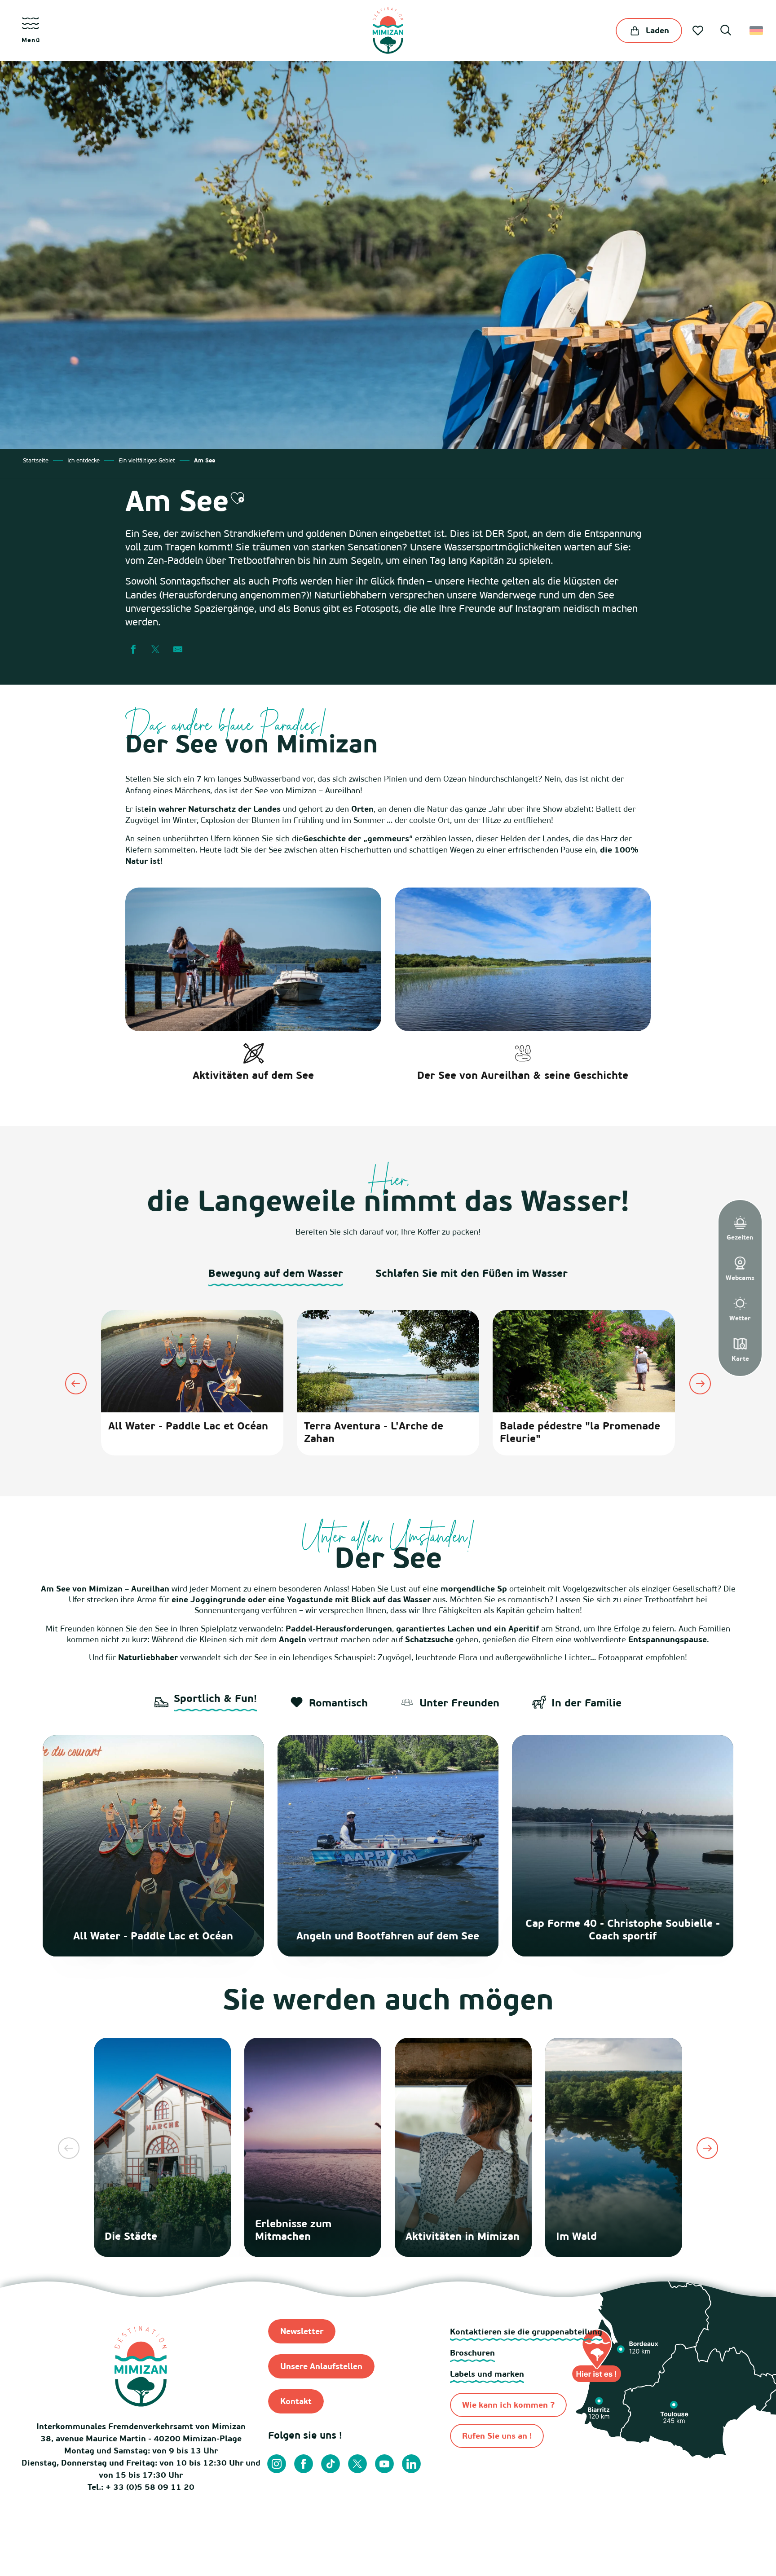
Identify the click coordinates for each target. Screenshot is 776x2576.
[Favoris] (699, 31)
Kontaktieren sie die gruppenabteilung (526, 2332)
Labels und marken (487, 2374)
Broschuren (472, 2353)
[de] (757, 31)
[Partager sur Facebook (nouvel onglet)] (133, 650)
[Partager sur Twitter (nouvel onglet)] (155, 650)
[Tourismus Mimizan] (388, 31)
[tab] (276, 1277)
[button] (726, 31)
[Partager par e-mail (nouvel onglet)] (178, 650)
